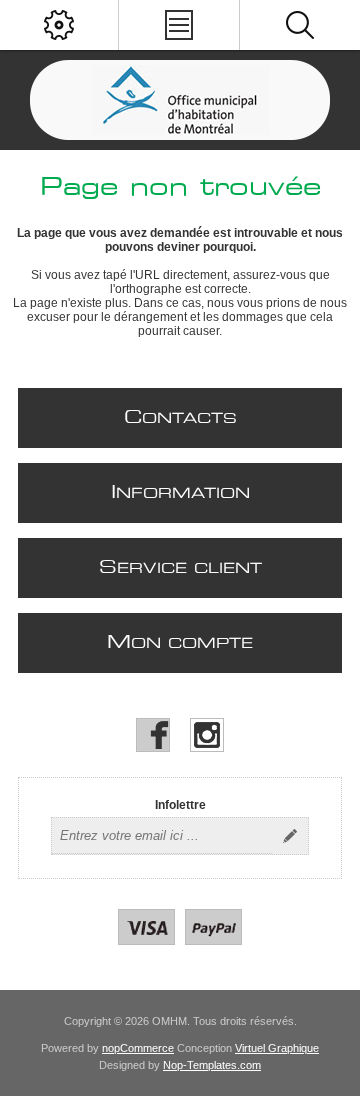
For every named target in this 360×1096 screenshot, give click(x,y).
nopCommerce (138, 1048)
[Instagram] (207, 735)
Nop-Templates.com (212, 1065)
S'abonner (290, 836)
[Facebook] (153, 735)
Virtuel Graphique (277, 1048)
